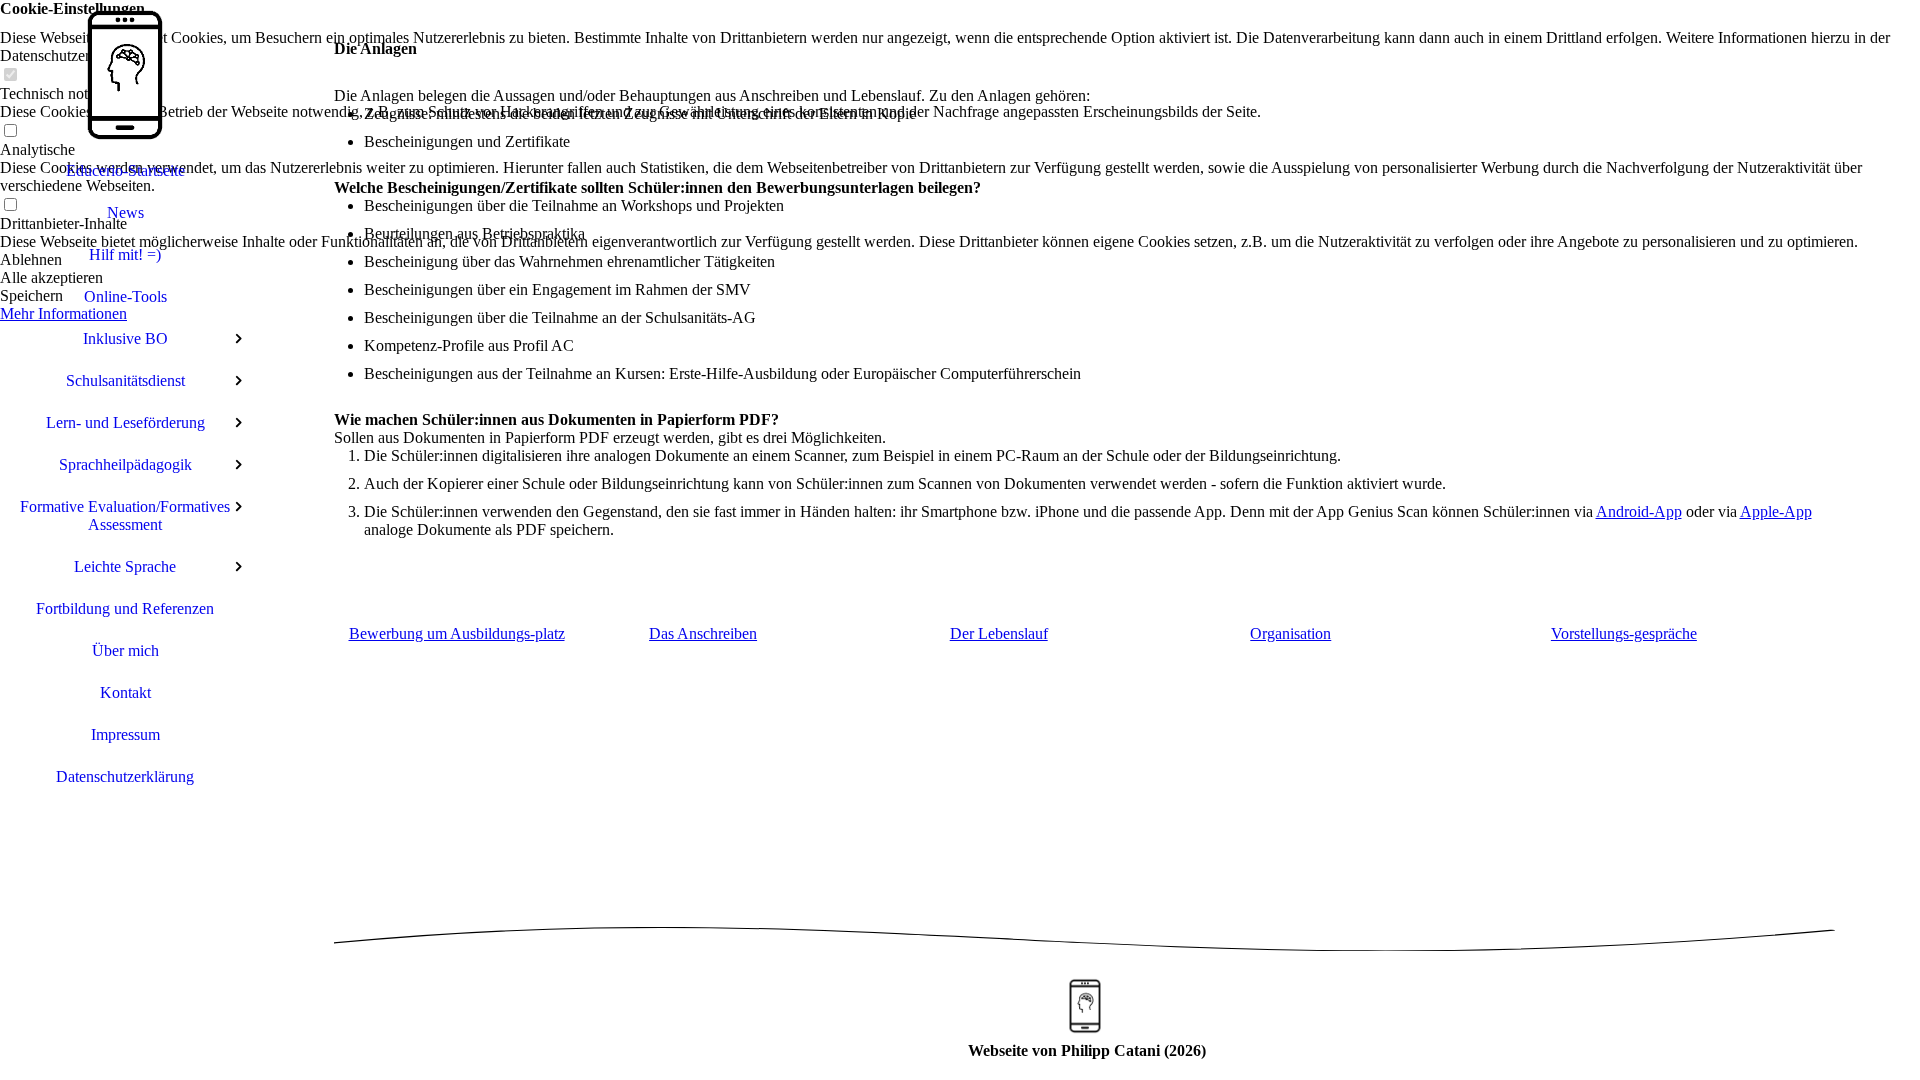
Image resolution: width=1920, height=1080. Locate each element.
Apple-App (1776, 511)
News (125, 212)
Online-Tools (125, 296)
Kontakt (125, 692)
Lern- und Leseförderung (125, 422)
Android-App (1639, 511)
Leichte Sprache (125, 566)
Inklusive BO (125, 338)
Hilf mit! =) (125, 254)
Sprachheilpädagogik (125, 464)
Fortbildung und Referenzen (125, 608)
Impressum (125, 734)
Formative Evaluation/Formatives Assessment (125, 515)
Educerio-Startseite (125, 170)
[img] (125, 75)
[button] (960, 260)
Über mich (125, 650)
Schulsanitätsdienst (125, 380)
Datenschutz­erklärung (125, 776)
